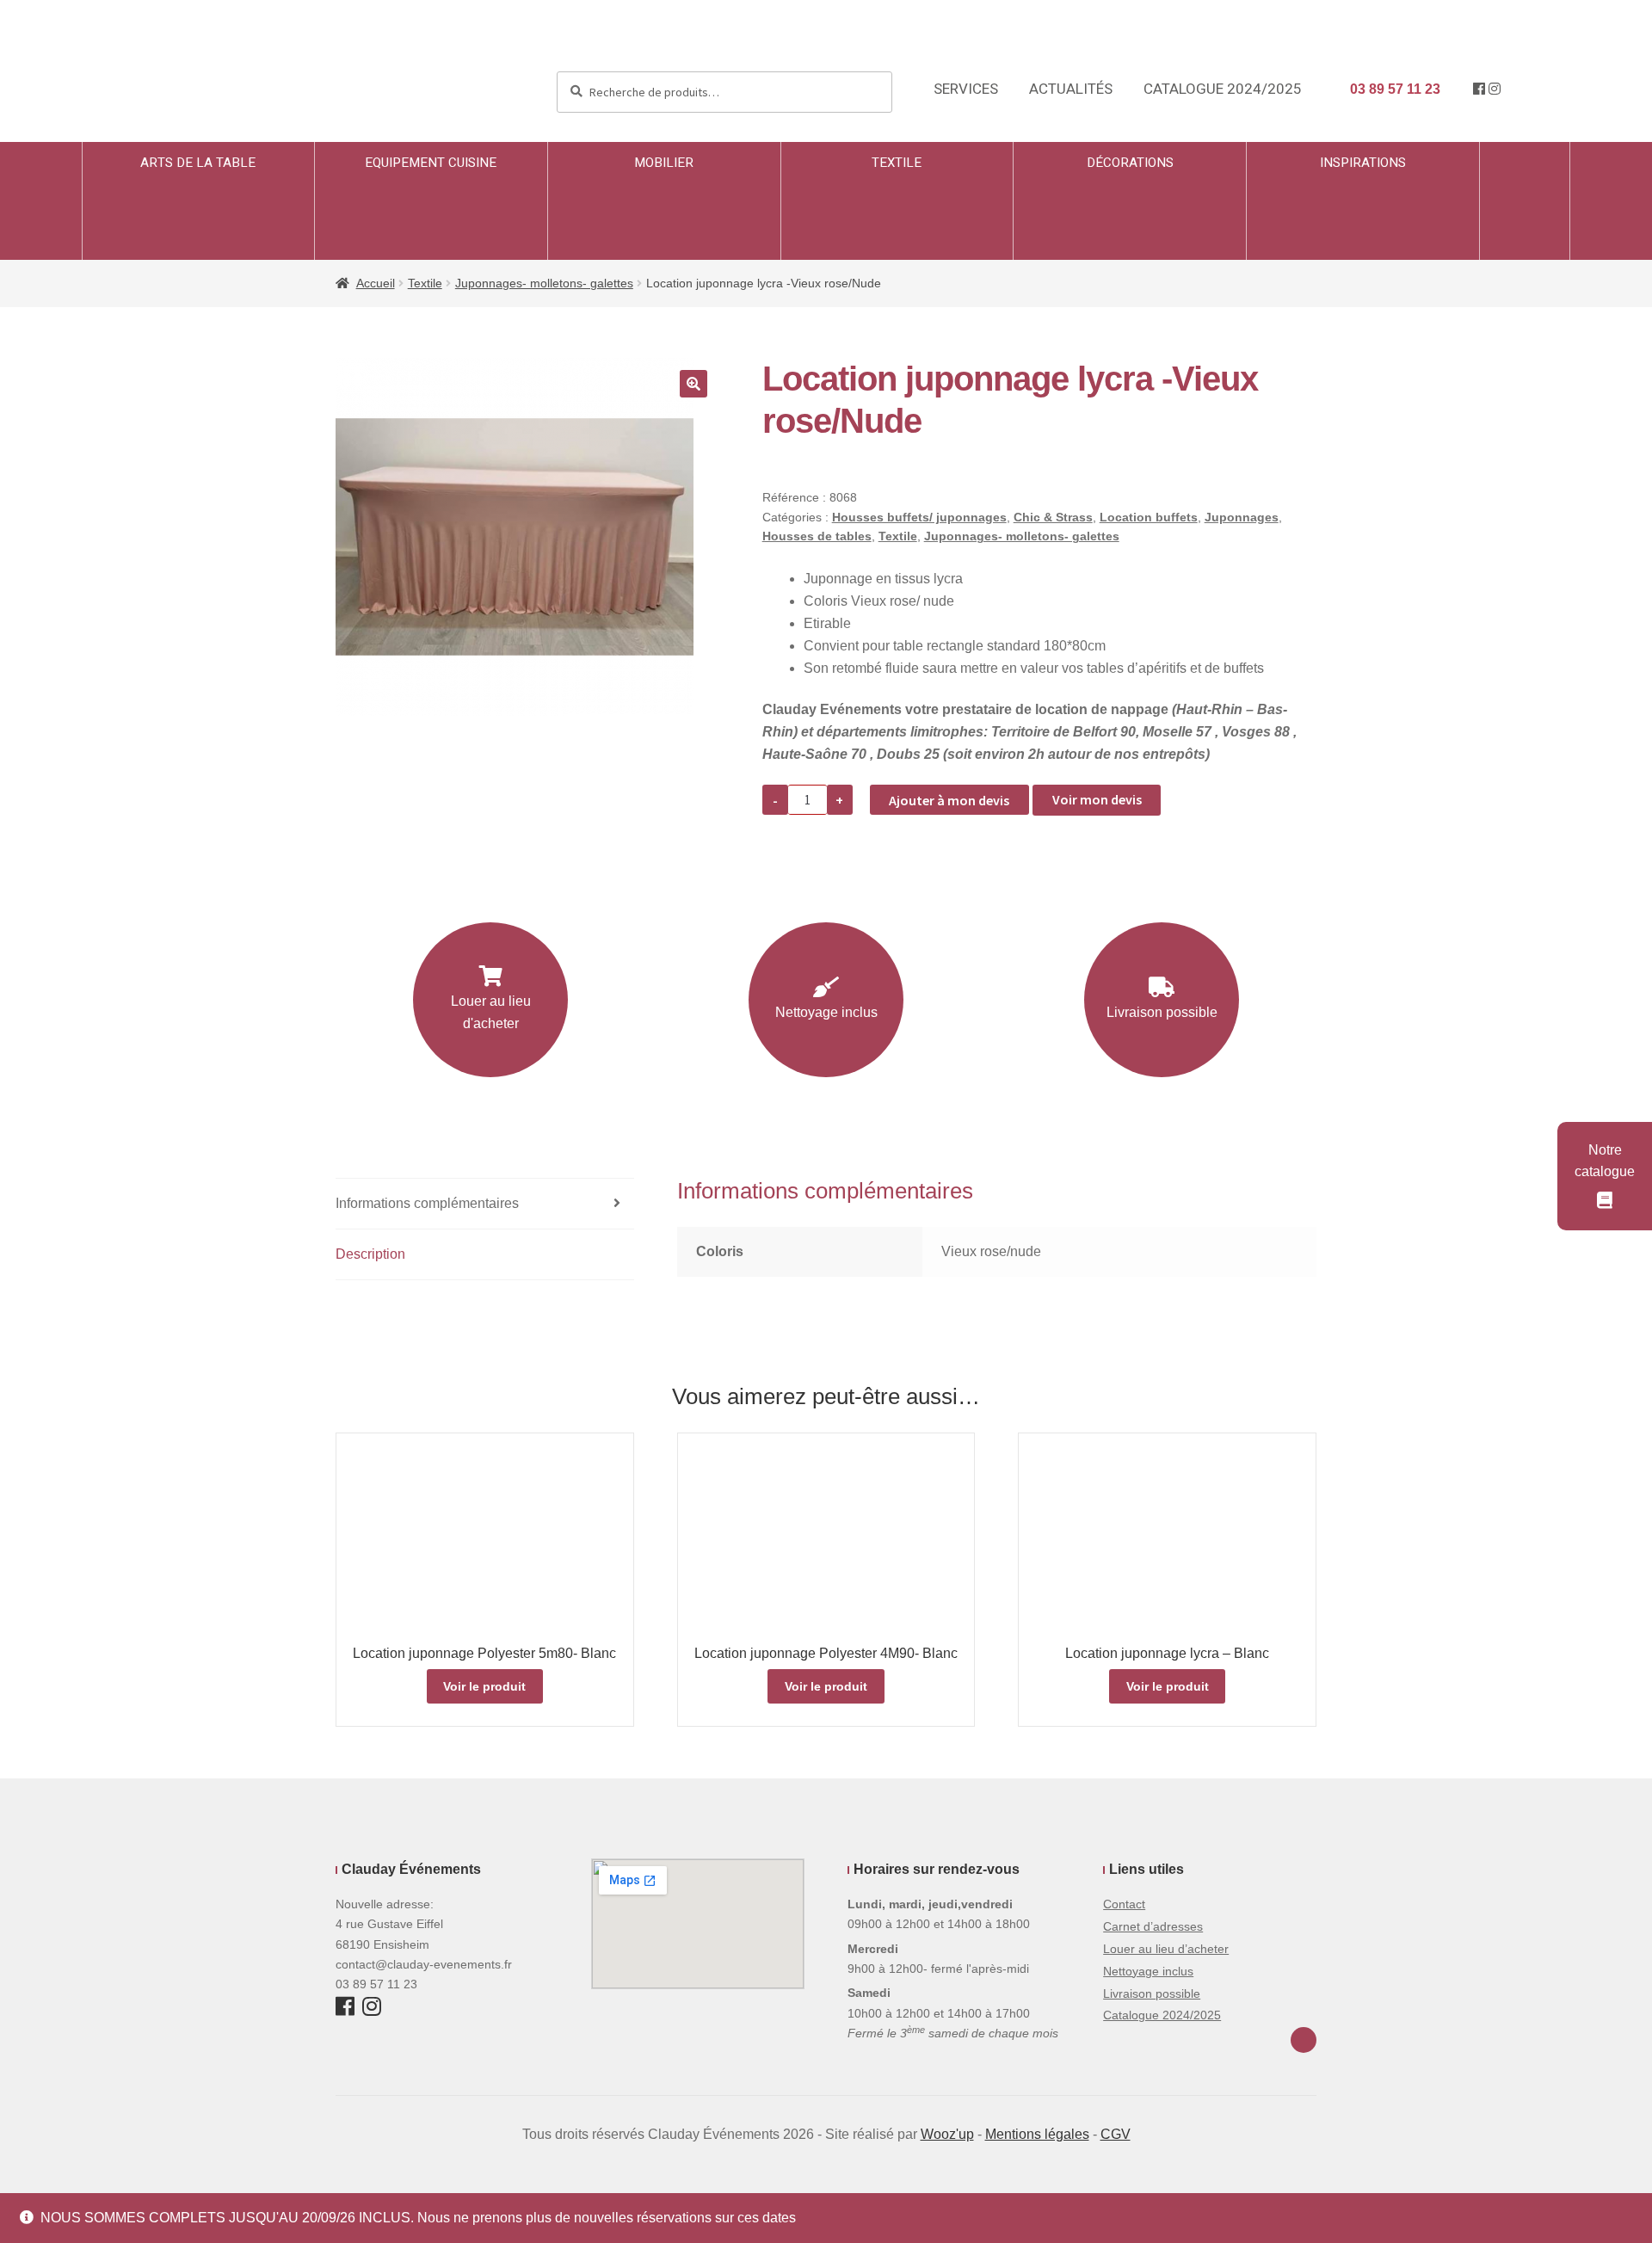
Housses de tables (817, 536)
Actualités (1071, 89)
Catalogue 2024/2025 (1223, 89)
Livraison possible (1162, 1012)
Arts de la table (198, 163)
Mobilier (664, 163)
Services (966, 89)
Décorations (1130, 163)
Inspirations (1363, 163)
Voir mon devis (1097, 799)
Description (370, 1254)
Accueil (376, 283)
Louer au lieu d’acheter (1166, 1949)
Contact (1124, 1904)
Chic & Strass (1053, 517)
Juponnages (1242, 517)
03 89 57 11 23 (1393, 89)
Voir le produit (484, 1686)
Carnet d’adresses (1153, 1926)
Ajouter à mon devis (949, 800)
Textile (897, 163)
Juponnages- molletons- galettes (544, 283)
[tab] (485, 1204)
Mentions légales (1037, 2134)
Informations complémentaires (427, 1203)
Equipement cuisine (431, 163)
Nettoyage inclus (826, 1012)
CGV (1116, 2134)
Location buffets (1149, 517)
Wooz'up (947, 2134)
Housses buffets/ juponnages (919, 517)
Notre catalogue (1605, 1161)
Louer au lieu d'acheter (491, 1012)
